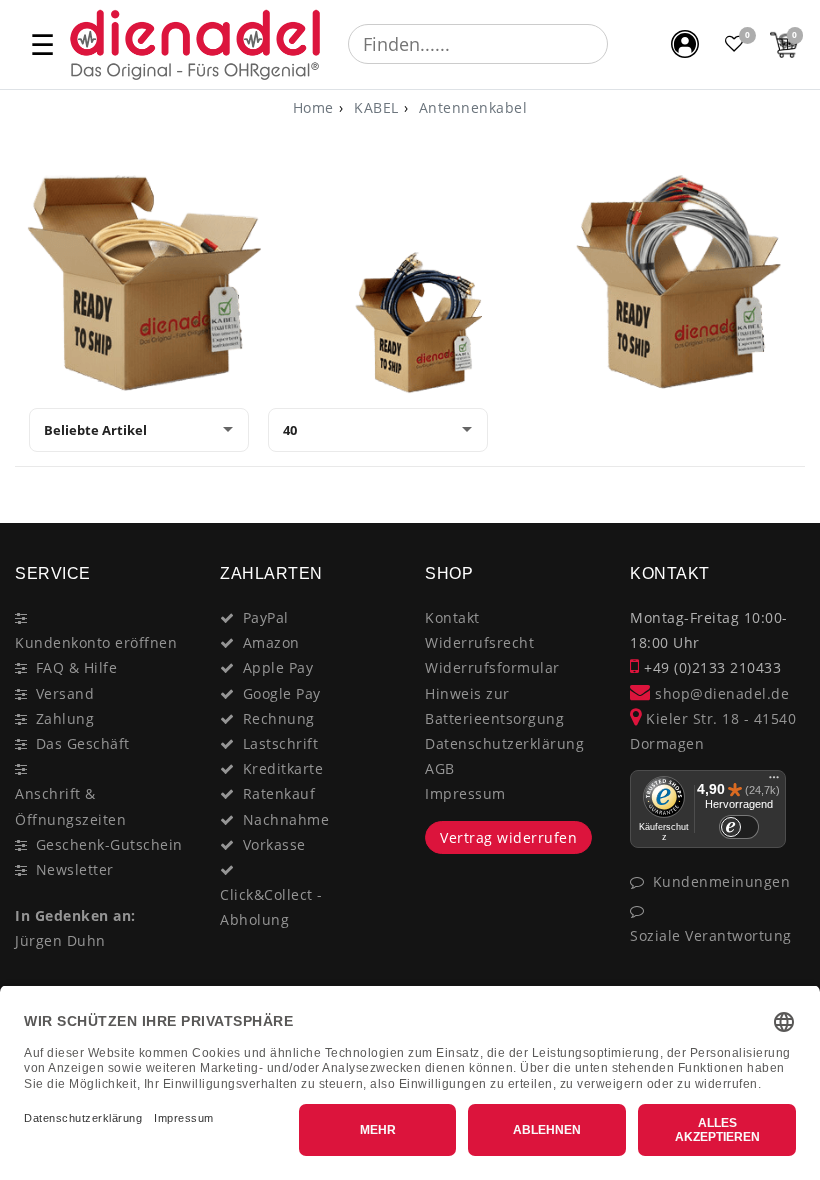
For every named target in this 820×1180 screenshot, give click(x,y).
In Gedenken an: (75, 915)
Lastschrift (281, 743)
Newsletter (75, 869)
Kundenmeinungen (722, 881)
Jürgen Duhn (60, 940)
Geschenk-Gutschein (109, 844)
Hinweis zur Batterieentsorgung (494, 706)
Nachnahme (286, 819)
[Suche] (622, 44)
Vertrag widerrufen (508, 837)
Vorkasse (274, 844)
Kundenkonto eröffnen (96, 642)
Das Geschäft (83, 743)
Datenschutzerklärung (504, 743)
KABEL (374, 107)
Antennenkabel (470, 107)
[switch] (739, 827)
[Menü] (774, 782)
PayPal (266, 617)
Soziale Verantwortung (711, 935)
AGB (440, 768)
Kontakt (452, 617)
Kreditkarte (283, 768)
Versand (65, 693)
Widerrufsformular (492, 667)
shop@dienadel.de (720, 693)
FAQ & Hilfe (77, 667)
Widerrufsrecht (479, 642)
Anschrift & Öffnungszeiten (70, 806)
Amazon (271, 642)
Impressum (465, 793)
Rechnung (279, 718)
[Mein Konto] (685, 44)
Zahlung (65, 718)
